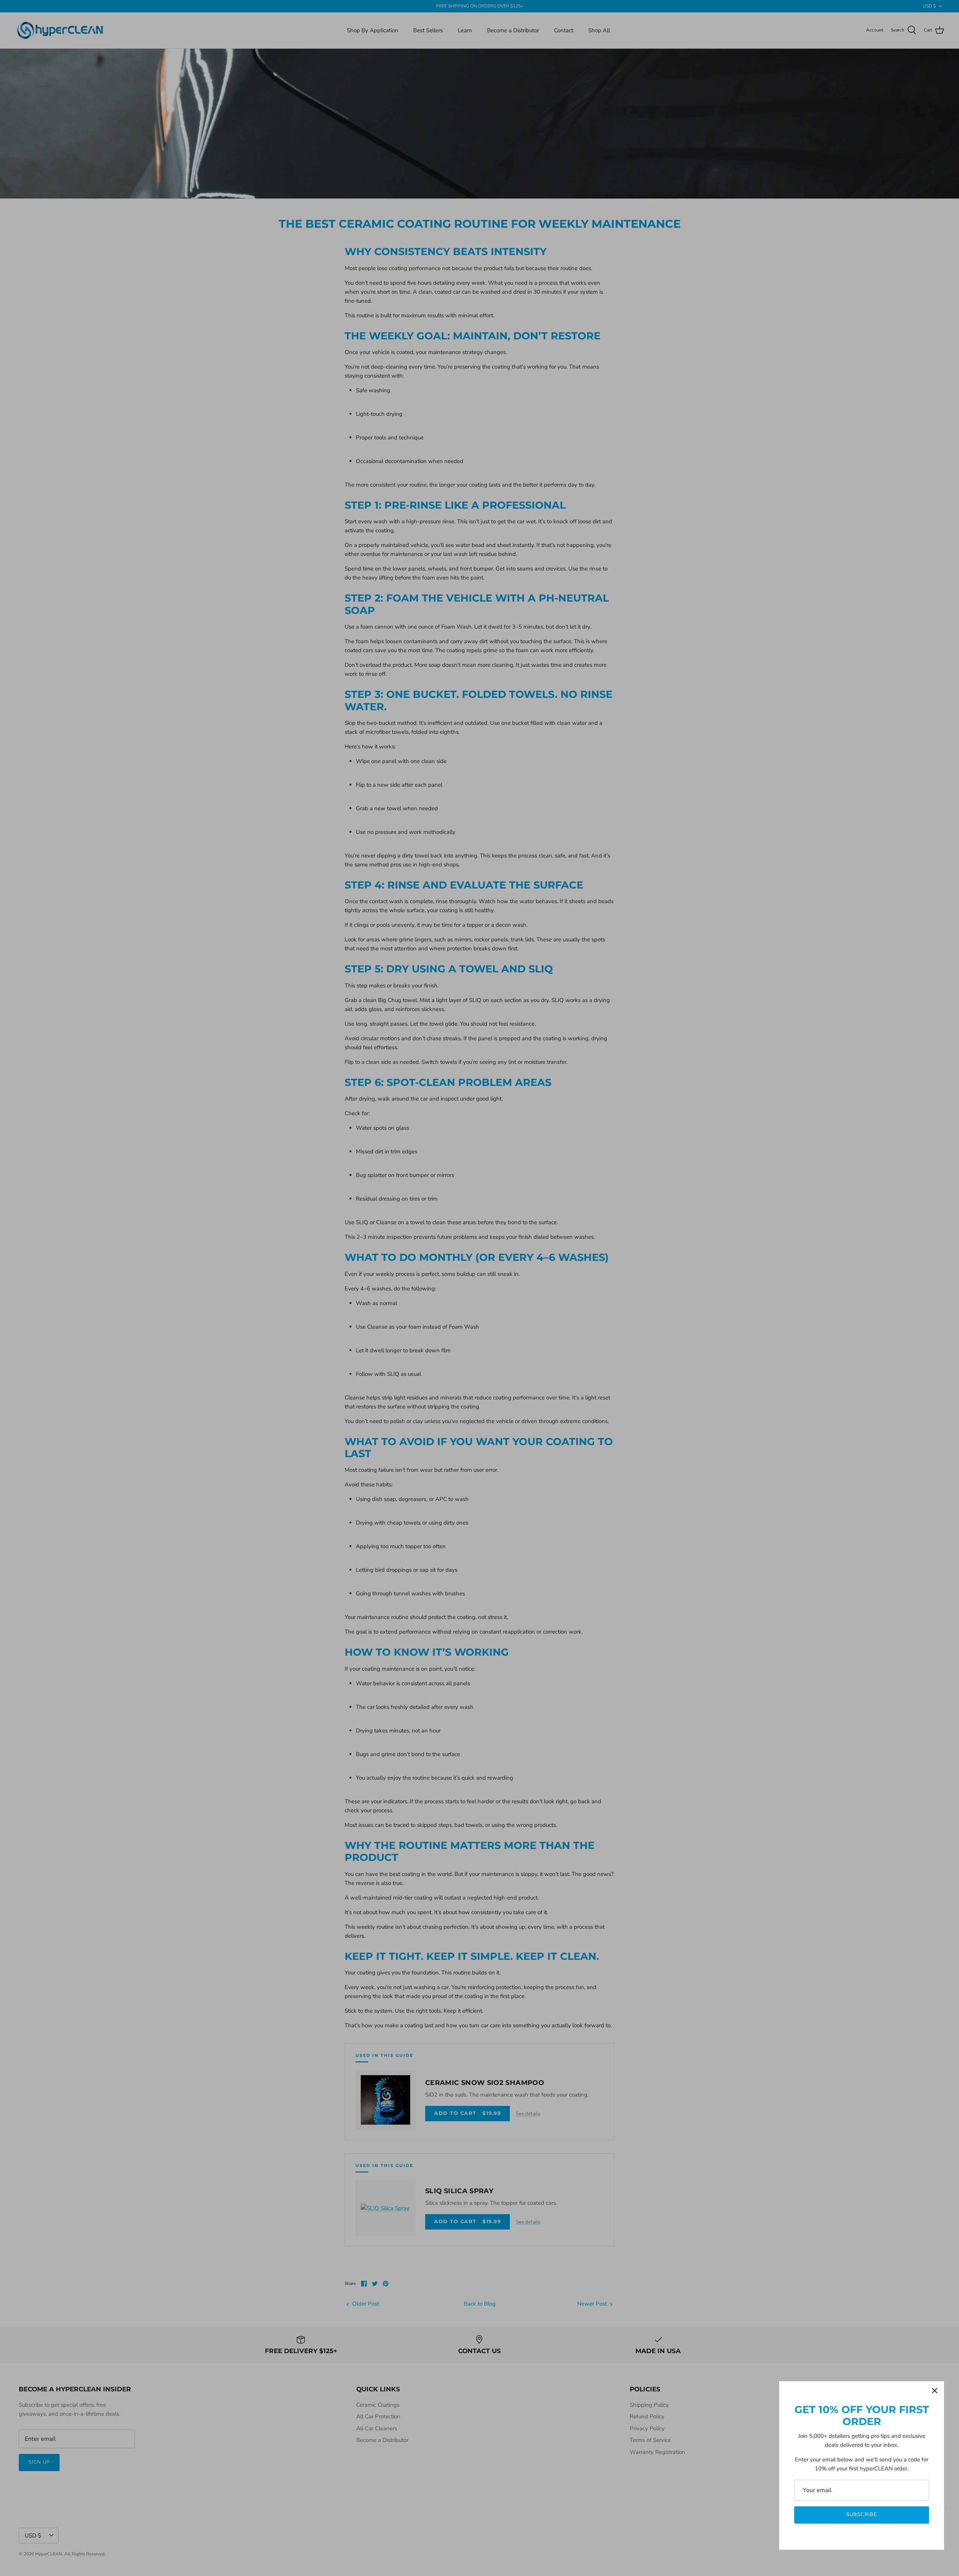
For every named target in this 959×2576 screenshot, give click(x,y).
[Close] (935, 2391)
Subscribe (861, 2515)
